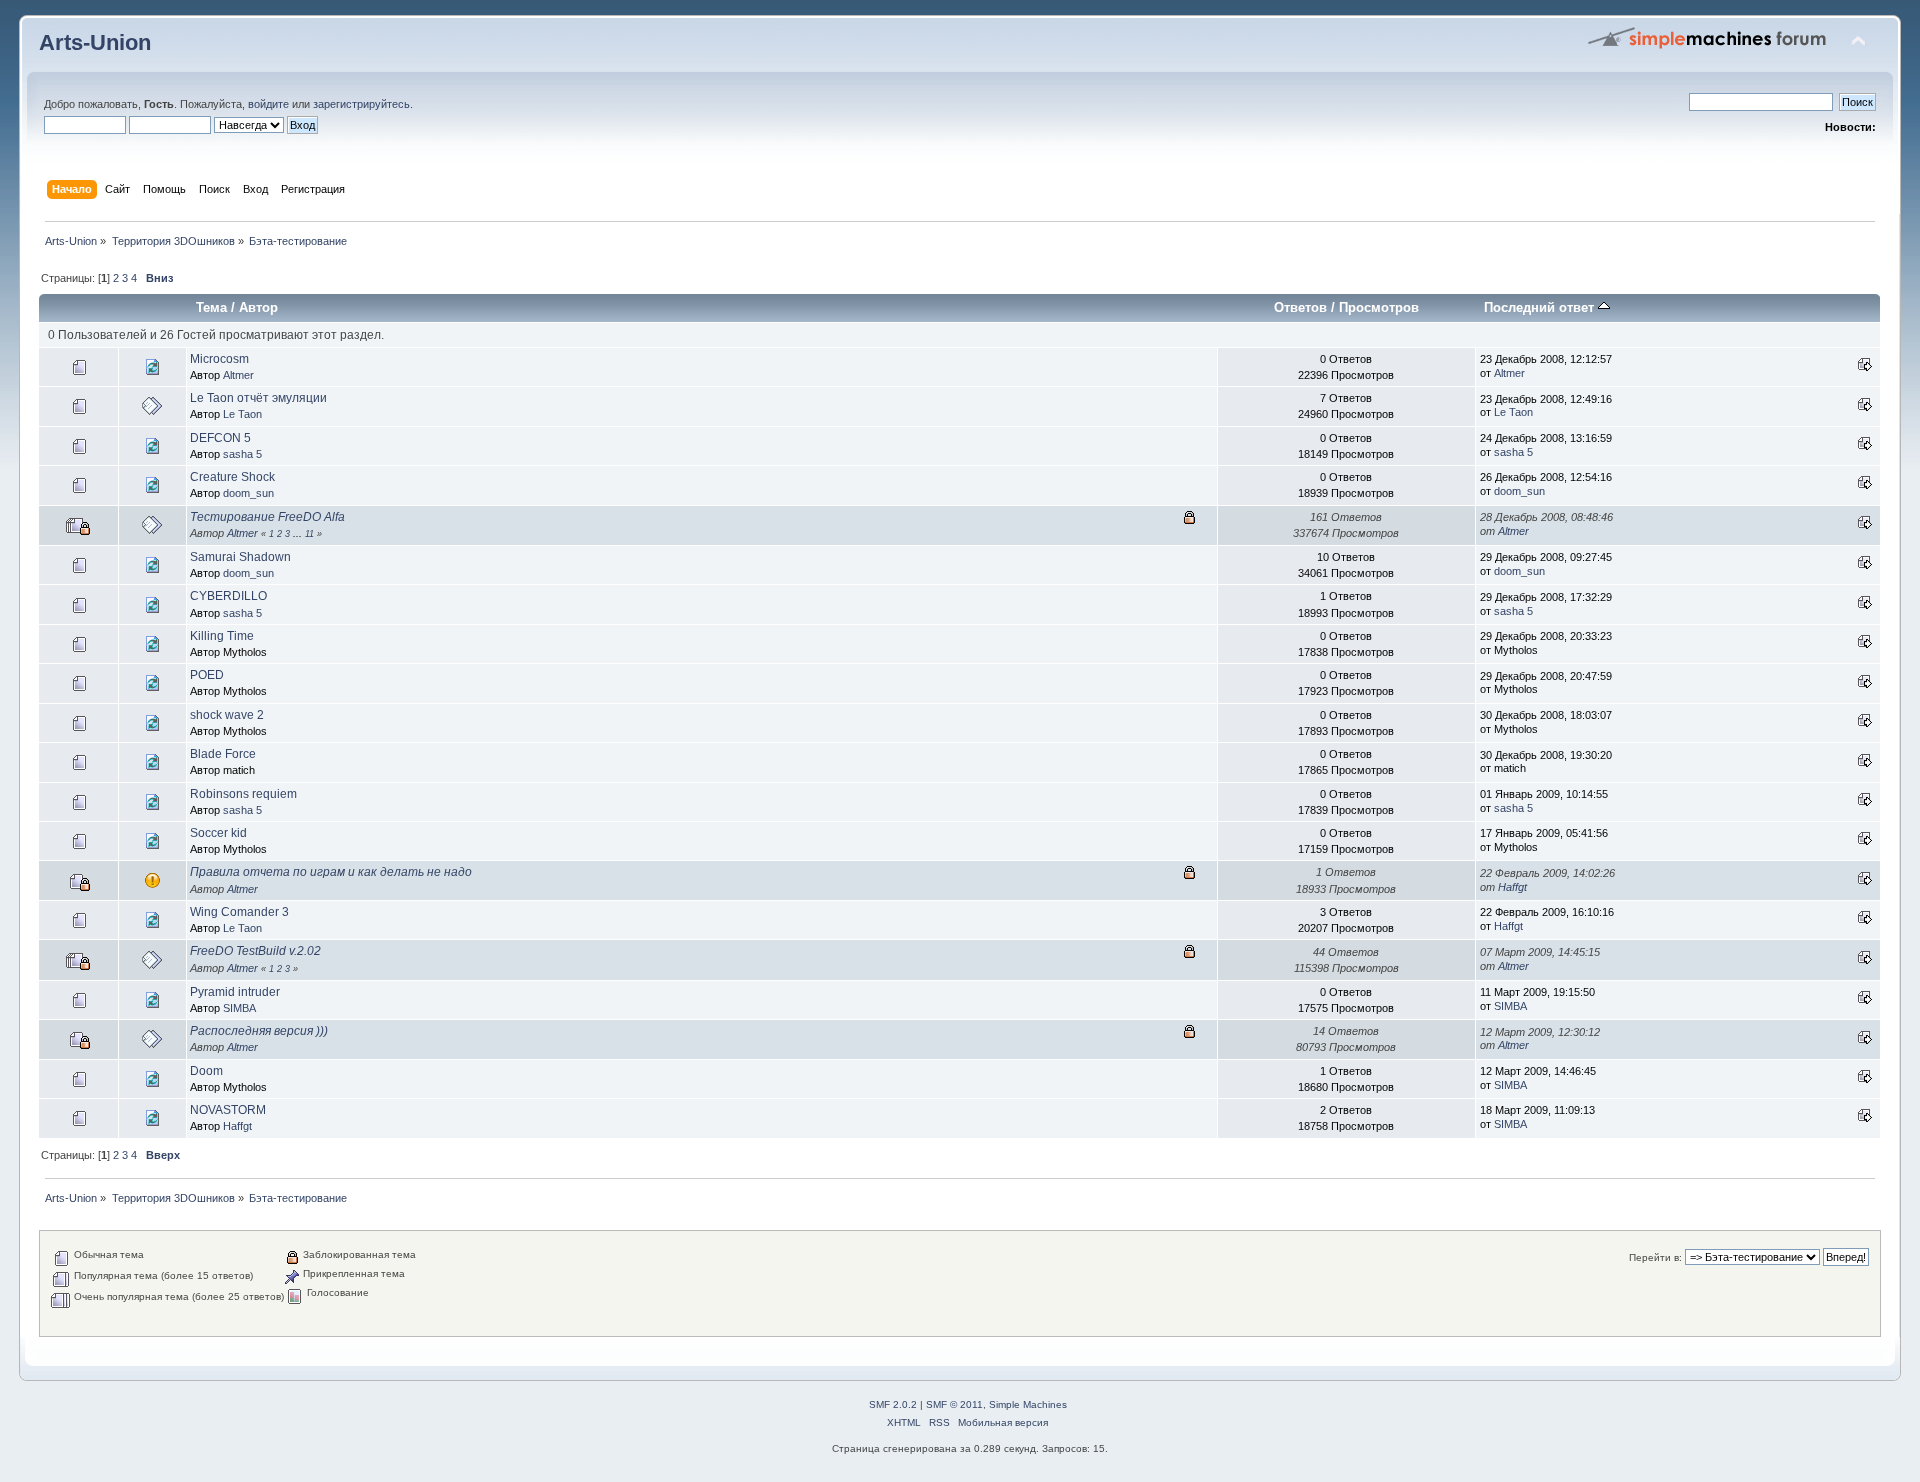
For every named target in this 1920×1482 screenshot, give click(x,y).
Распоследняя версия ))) (259, 1031)
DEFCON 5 (220, 438)
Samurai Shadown (240, 557)
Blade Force (223, 754)
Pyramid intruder (235, 992)
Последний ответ (1541, 307)
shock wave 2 (227, 715)
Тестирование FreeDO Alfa (267, 517)
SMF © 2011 (954, 1404)
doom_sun (248, 493)
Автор (258, 307)
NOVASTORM (228, 1110)
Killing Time (222, 636)
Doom (206, 1071)
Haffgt (1512, 887)
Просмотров (1379, 307)
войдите (268, 104)
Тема (211, 307)
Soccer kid (218, 833)
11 (309, 534)
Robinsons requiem (243, 794)
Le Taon (242, 414)
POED (207, 675)
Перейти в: (1655, 1257)
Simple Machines (1028, 1404)
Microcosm (219, 359)
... (299, 534)
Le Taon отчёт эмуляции (258, 398)
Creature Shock (232, 477)
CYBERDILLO (228, 596)
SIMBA (239, 1008)
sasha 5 (242, 454)
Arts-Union (95, 42)
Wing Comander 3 (239, 912)
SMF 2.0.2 (893, 1404)
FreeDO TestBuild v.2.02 (255, 951)
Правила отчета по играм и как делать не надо (331, 872)
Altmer (238, 375)
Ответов (1300, 307)
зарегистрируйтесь (361, 104)
